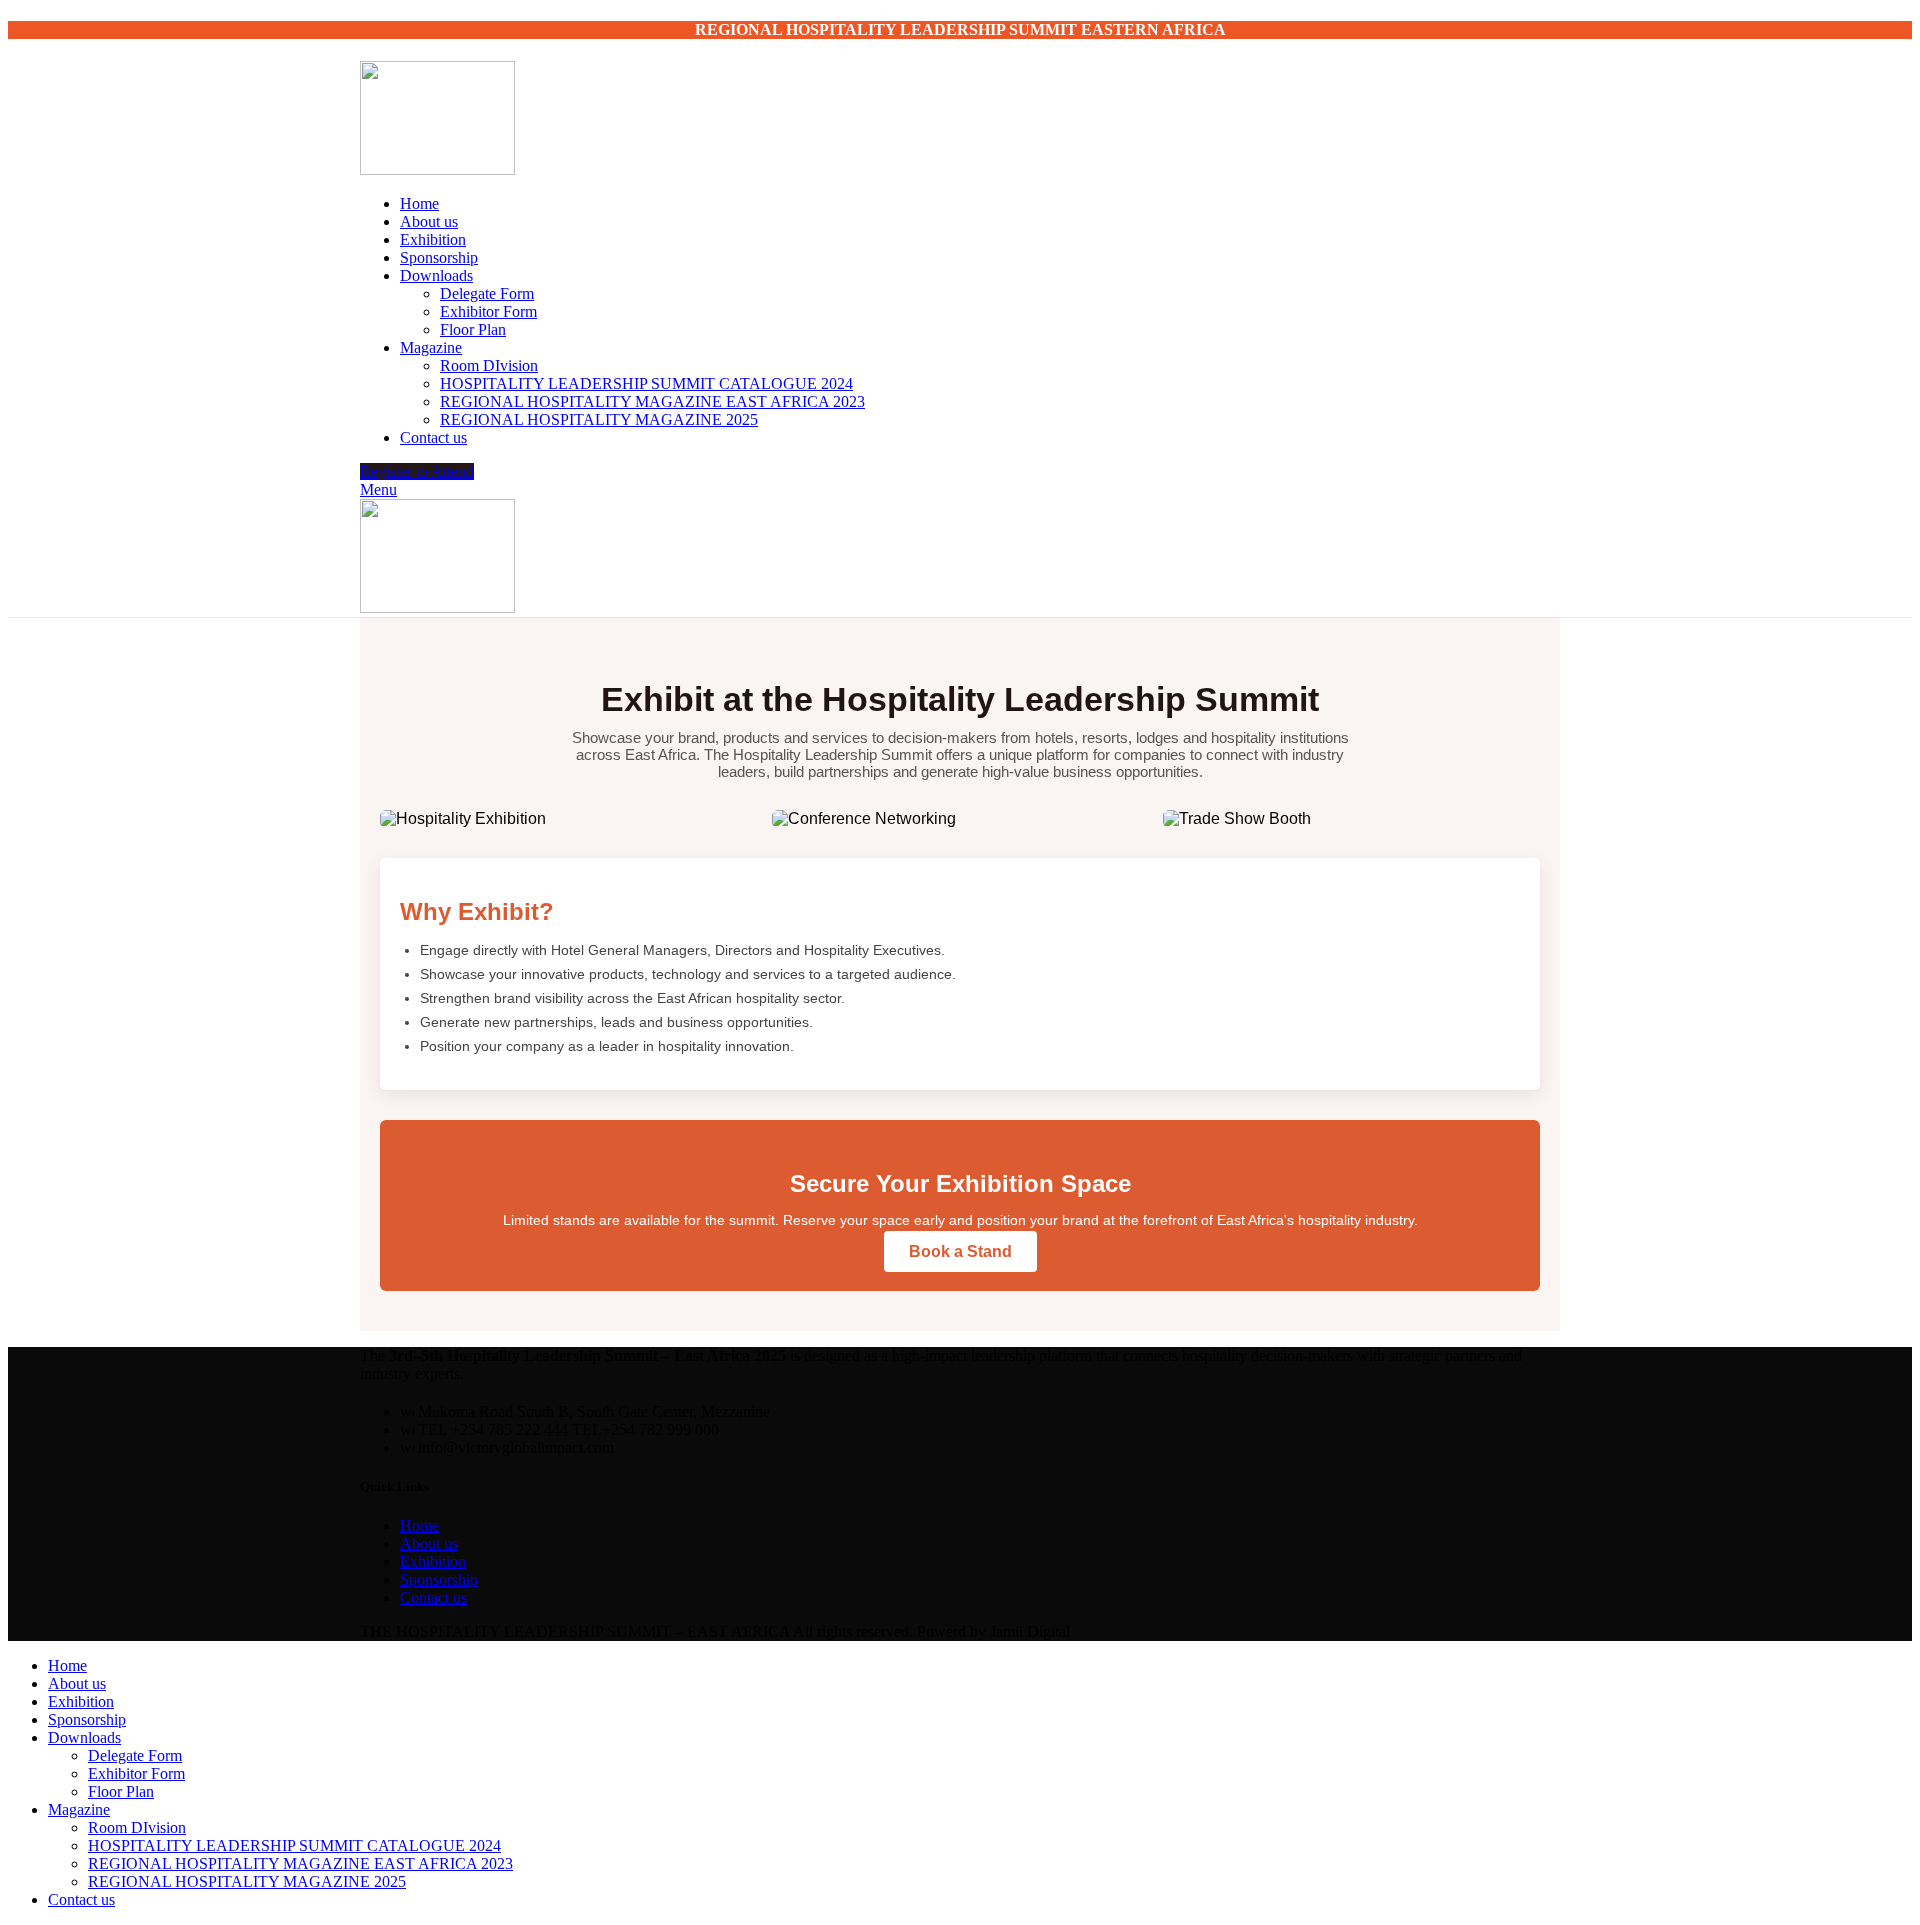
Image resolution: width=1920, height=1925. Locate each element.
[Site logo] (437, 169)
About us (429, 1543)
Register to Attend (417, 471)
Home (419, 1525)
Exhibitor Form (488, 311)
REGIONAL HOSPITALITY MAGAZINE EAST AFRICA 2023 (652, 401)
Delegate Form (487, 293)
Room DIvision (489, 365)
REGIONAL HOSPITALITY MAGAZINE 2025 (599, 419)
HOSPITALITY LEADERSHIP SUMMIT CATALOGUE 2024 (646, 383)
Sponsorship (439, 1579)
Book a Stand (960, 1251)
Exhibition (433, 1561)
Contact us (433, 1597)
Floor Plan (473, 329)
